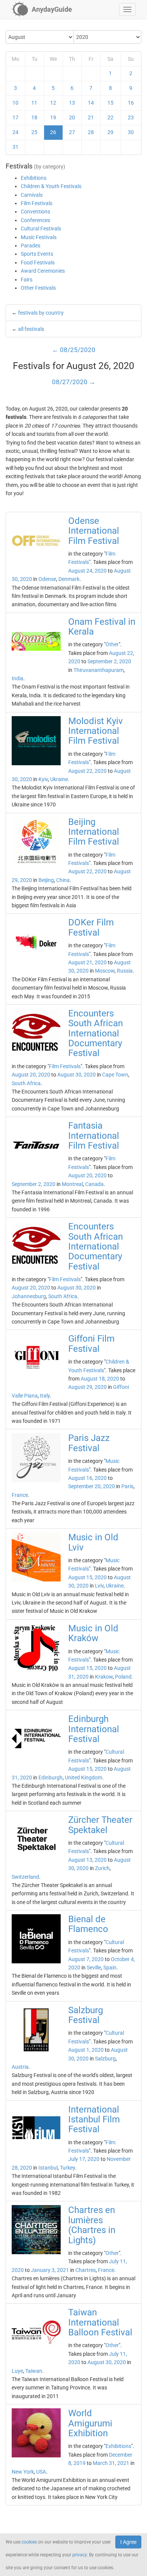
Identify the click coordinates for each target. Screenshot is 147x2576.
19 (53, 117)
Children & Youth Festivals (51, 186)
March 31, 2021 (111, 2463)
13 (72, 103)
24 (15, 132)
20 (72, 117)
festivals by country (41, 313)
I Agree (128, 2542)
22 (110, 117)
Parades (31, 246)
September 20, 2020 (92, 1486)
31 (15, 147)
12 (53, 103)
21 (91, 117)
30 (131, 132)
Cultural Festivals (41, 229)
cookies (29, 2542)
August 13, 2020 (87, 1860)
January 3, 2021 (50, 2270)
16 (131, 103)
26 (53, 132)
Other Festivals (38, 288)
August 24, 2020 (87, 571)
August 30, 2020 (77, 1075)
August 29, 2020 (87, 1387)
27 (72, 132)
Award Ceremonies (43, 271)
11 (34, 103)
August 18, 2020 (100, 1379)
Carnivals (32, 195)
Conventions (35, 212)
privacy (80, 2555)
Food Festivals (38, 263)
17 (15, 117)
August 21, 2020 (87, 962)
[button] (127, 9)
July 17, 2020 (84, 2159)
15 (110, 103)
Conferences (35, 220)
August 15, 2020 (87, 1577)
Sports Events (37, 254)
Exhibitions (34, 178)
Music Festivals (39, 237)
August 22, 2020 (87, 771)
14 (91, 103)
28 (91, 132)
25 (34, 132)
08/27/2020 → (74, 382)
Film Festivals (37, 203)
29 (110, 132)
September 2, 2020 (109, 661)
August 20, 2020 (31, 1075)
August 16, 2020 (87, 1478)
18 (34, 117)
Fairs (27, 280)
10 (15, 103)
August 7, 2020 (86, 1959)
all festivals (31, 329)
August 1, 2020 (86, 2050)
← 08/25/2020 (74, 350)
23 (131, 117)
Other (112, 644)
